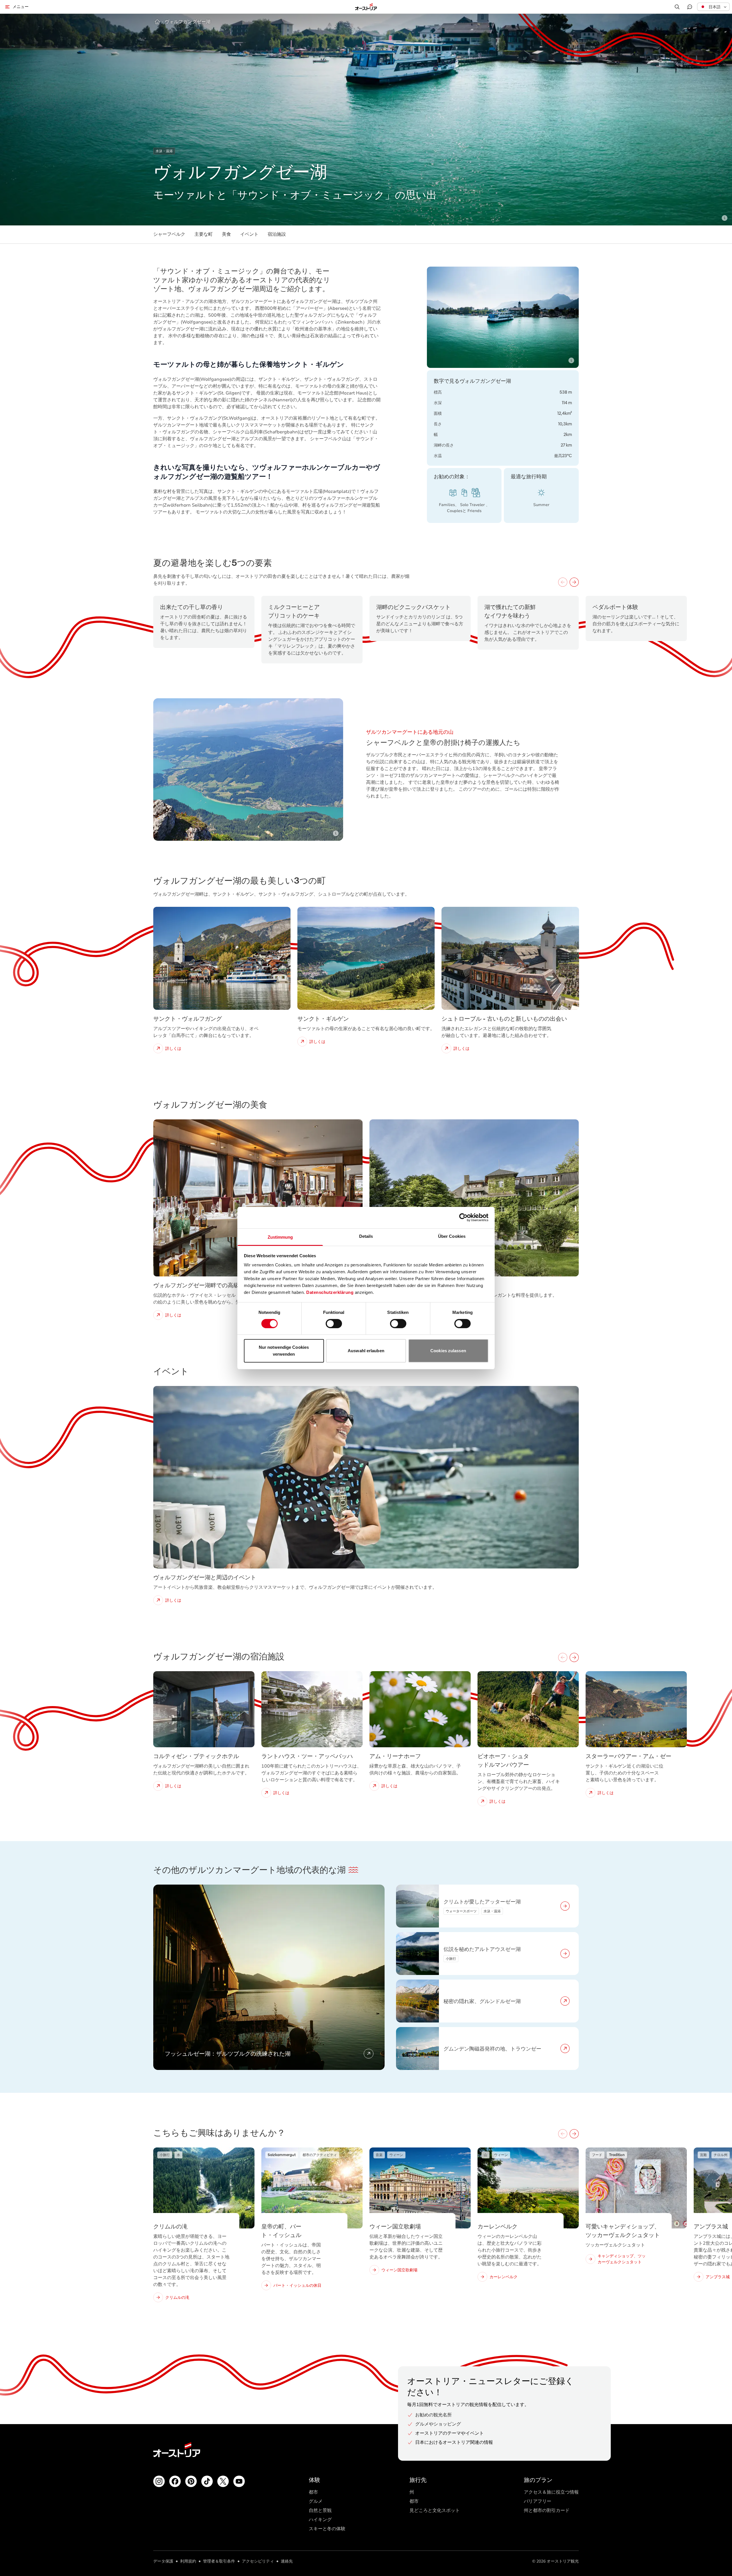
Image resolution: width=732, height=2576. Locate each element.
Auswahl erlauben (366, 1351)
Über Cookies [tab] (452, 1236)
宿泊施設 (277, 234)
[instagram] (159, 2481)
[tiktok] (207, 2481)
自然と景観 (320, 2510)
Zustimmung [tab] (280, 1237)
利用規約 (188, 2561)
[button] (713, 7)
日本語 (715, 7)
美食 (226, 234)
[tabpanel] (366, 1977)
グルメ (316, 2501)
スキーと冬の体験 (327, 2529)
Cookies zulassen (448, 1351)
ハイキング (320, 2520)
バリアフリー (538, 2501)
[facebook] (175, 2481)
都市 (313, 2492)
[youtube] (239, 2481)
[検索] (677, 7)
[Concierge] (690, 7)
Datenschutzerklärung (330, 1292)
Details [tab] (366, 1236)
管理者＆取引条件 (219, 2561)
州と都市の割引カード (547, 2510)
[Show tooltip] (725, 218)
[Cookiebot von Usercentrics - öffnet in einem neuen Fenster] (463, 1217)
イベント (249, 234)
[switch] (334, 1324)
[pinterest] (191, 2481)
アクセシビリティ (258, 2561)
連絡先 (287, 2561)
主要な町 (204, 234)
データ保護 (163, 2561)
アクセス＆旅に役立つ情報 (551, 2492)
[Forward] (574, 582)
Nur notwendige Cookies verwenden (284, 1351)
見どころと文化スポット (435, 2510)
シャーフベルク (169, 234)
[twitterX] (223, 2481)
